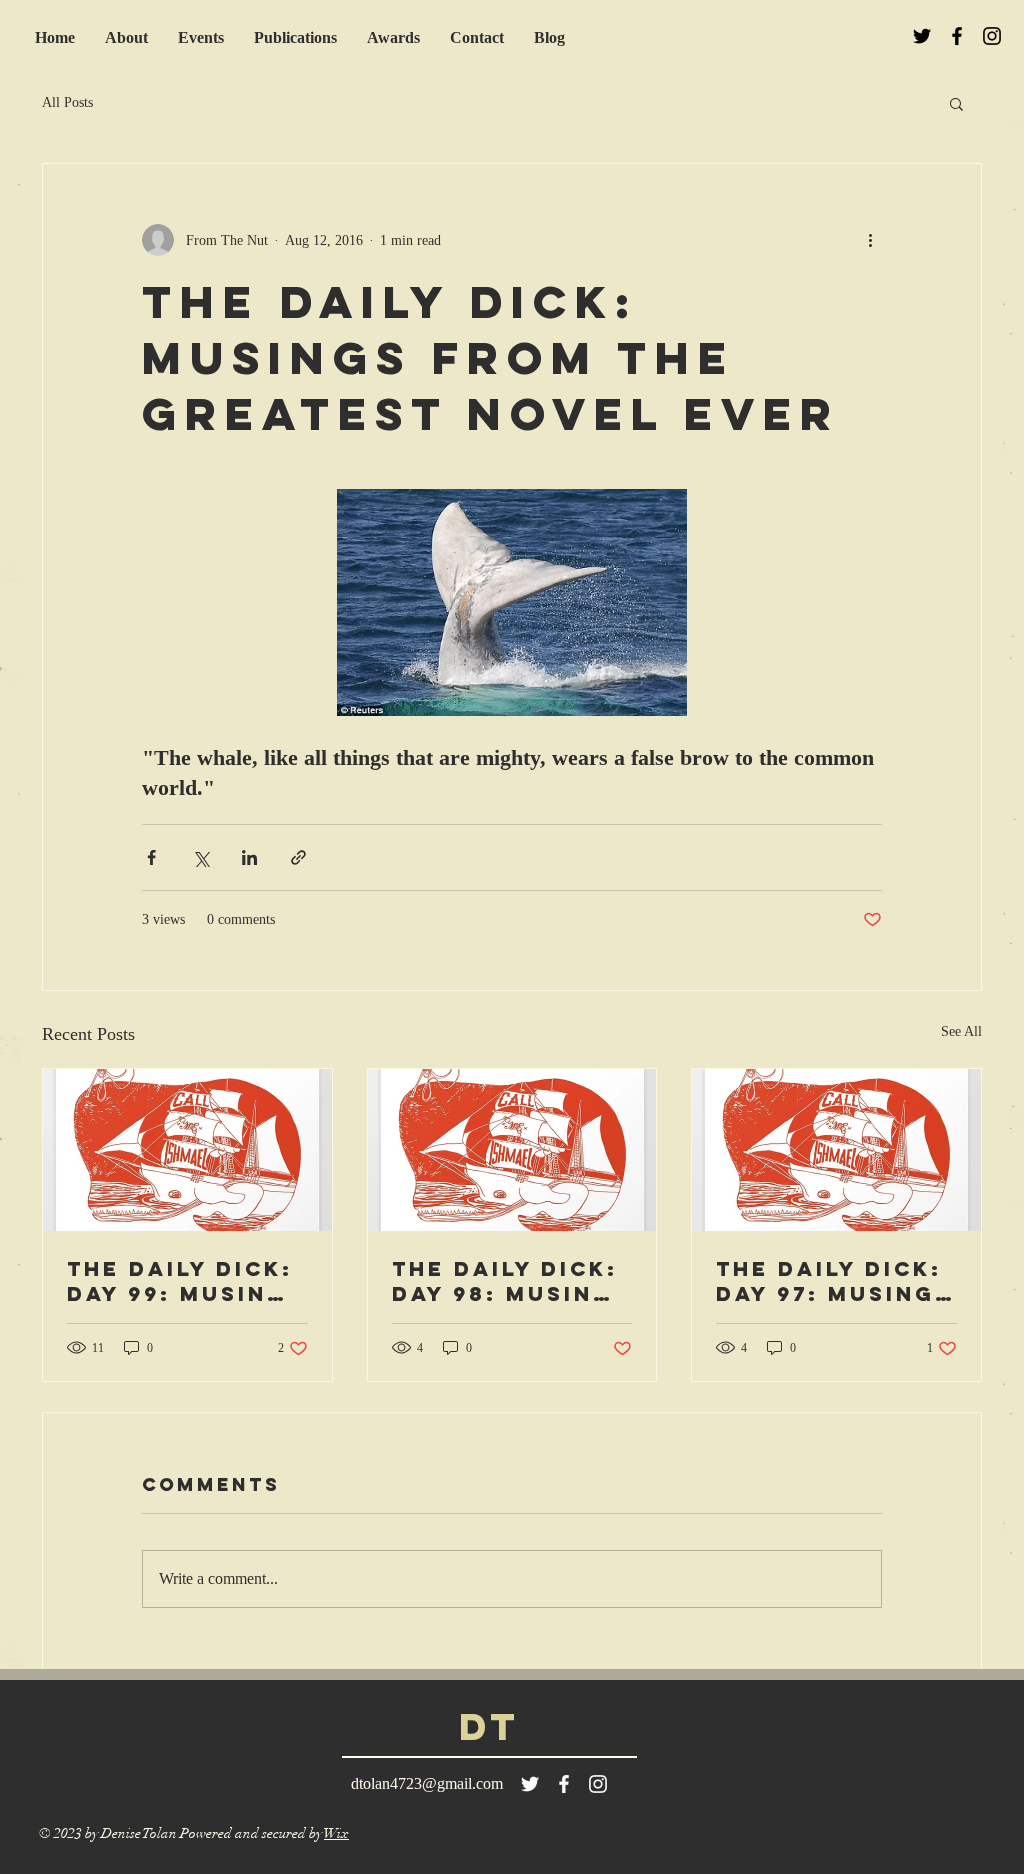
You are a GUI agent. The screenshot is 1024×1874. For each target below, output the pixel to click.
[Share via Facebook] (151, 857)
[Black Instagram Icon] (992, 36)
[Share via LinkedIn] (249, 857)
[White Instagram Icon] (598, 1784)
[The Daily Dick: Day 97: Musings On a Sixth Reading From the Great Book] (836, 1150)
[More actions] (870, 240)
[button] (956, 103)
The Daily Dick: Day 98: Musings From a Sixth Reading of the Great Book (511, 1281)
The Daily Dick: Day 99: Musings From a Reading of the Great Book (185, 1281)
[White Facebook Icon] (564, 1784)
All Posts (67, 102)
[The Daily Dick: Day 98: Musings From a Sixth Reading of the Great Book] (512, 1150)
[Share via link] (298, 857)
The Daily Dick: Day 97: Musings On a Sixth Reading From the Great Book (835, 1281)
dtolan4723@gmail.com (427, 1783)
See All (961, 1031)
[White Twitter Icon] (530, 1784)
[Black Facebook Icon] (957, 36)
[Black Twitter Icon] (922, 36)
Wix (336, 1833)
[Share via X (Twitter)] (200, 857)
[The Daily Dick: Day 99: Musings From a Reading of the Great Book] (187, 1150)
